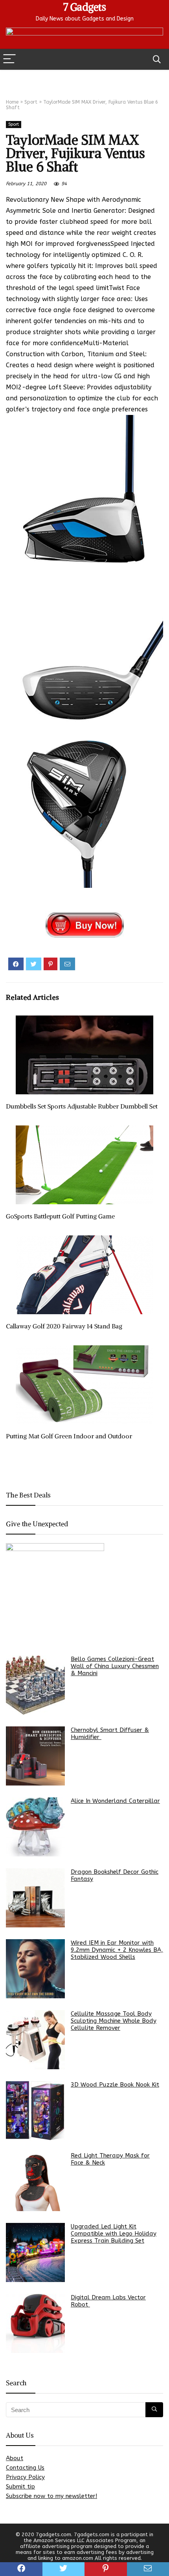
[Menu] (9, 59)
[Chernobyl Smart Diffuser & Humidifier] (35, 1756)
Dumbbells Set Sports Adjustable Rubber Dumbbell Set (82, 1106)
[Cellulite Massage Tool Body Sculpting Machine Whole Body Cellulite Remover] (35, 2040)
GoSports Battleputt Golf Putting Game (60, 1216)
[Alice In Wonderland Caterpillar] (35, 1827)
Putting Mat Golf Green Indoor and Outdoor (69, 1436)
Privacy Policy (25, 2477)
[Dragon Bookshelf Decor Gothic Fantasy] (35, 1898)
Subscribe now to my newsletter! (51, 2496)
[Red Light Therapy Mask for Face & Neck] (35, 2182)
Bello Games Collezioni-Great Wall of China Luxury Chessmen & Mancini (115, 1666)
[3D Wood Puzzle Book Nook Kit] (35, 2111)
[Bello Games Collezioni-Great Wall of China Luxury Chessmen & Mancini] (35, 1685)
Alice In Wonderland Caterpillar (115, 1801)
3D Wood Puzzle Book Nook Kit (115, 2085)
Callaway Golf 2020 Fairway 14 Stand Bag (64, 1326)
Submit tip (20, 2487)
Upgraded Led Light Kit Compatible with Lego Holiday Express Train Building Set (114, 2234)
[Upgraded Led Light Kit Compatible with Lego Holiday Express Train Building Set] (35, 2252)
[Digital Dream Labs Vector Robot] (35, 2323)
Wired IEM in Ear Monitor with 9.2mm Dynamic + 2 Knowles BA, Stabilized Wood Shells (117, 1950)
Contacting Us (25, 2468)
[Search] (157, 59)
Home (12, 102)
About (15, 2458)
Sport (31, 102)
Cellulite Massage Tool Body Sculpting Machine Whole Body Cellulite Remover (114, 2021)
